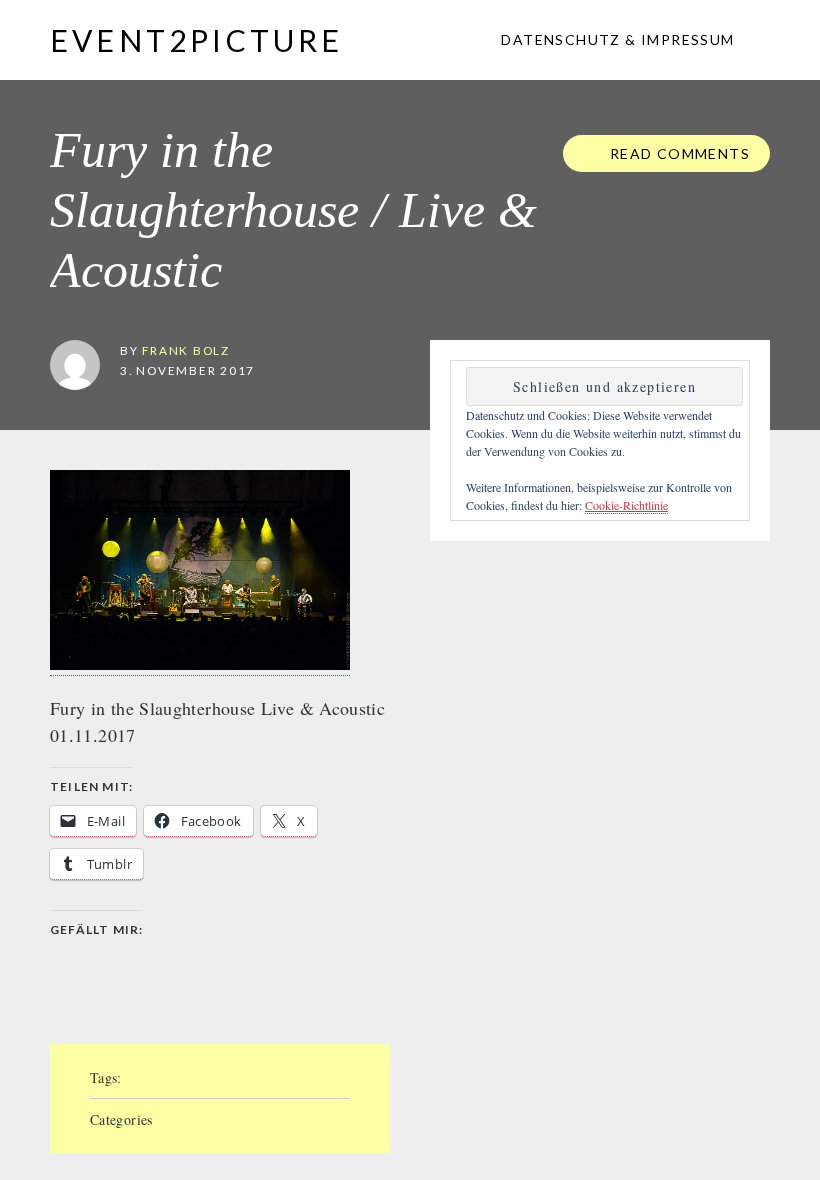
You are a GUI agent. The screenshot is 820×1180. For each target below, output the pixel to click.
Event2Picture (197, 40)
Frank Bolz (186, 350)
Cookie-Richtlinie (626, 505)
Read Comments (677, 153)
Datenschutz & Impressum (616, 39)
